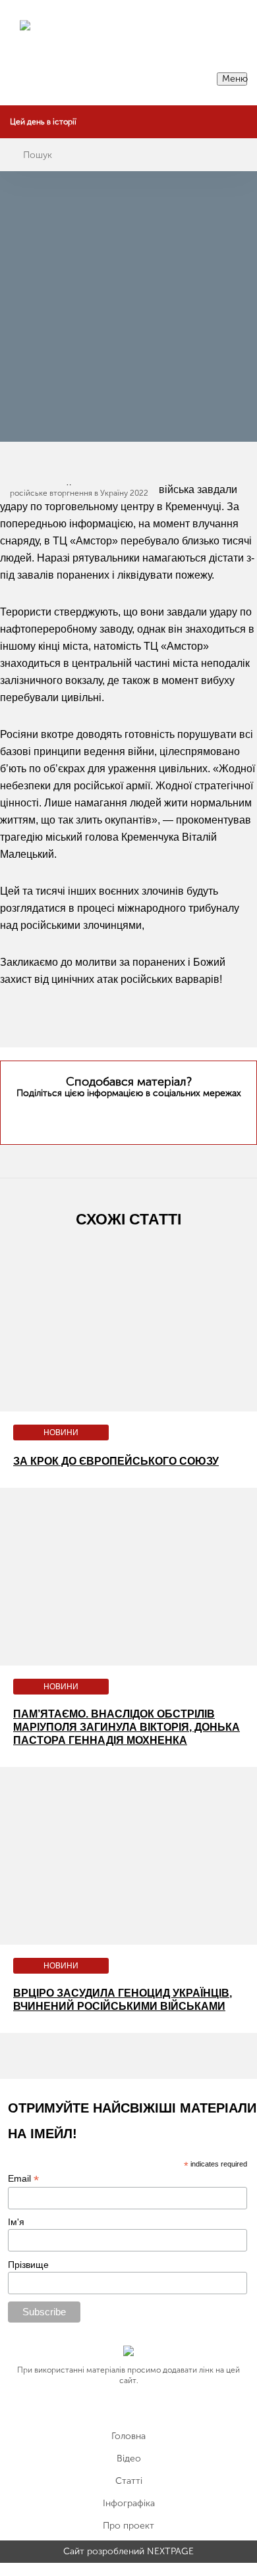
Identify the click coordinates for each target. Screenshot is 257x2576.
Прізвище (28, 2265)
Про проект (128, 2526)
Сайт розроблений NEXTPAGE (128, 2552)
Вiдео (129, 2459)
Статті (129, 2481)
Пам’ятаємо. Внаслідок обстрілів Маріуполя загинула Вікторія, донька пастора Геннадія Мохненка (127, 1727)
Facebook (127, 1118)
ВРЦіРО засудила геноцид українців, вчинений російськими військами (123, 2000)
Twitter (102, 1118)
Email (23, 2179)
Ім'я (16, 2222)
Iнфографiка (129, 2504)
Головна (128, 2436)
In (153, 1118)
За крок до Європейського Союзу (116, 1461)
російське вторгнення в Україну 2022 (79, 493)
